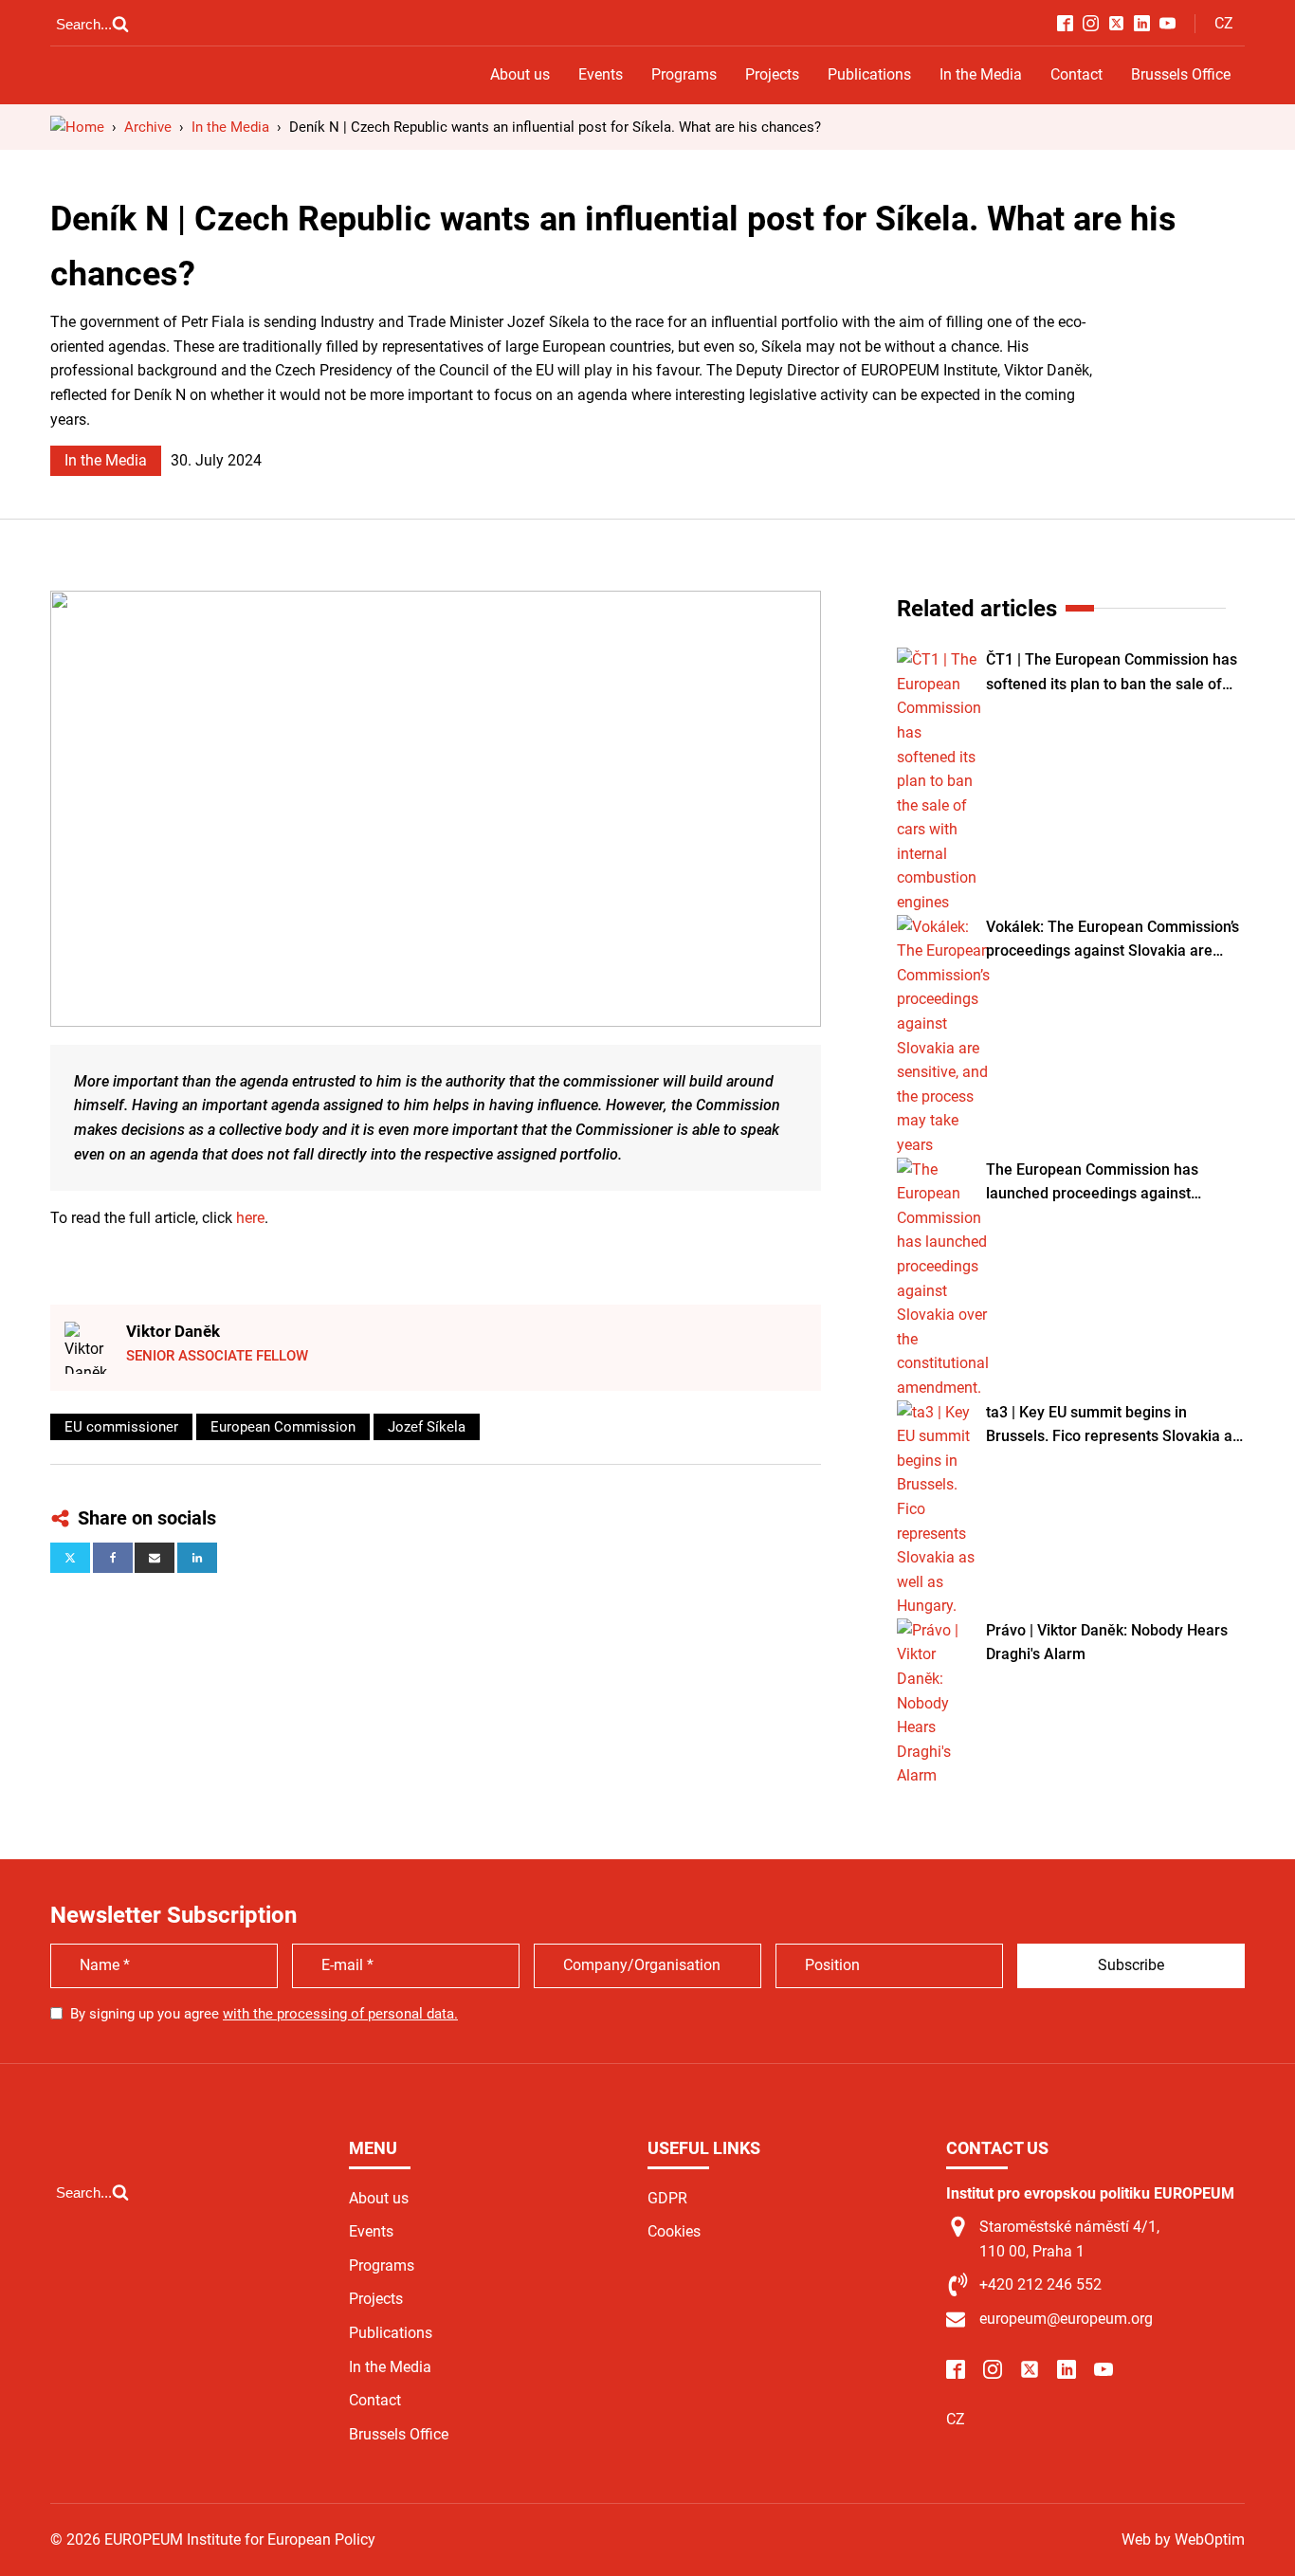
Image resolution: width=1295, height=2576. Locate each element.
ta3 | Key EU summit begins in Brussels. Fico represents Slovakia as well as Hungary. (1113, 1426)
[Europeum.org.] (77, 127)
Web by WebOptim (1183, 2539)
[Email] (155, 1558)
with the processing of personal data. (340, 2014)
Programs (684, 74)
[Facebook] (113, 1558)
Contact (1076, 74)
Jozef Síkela (427, 1427)
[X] (70, 1558)
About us (520, 74)
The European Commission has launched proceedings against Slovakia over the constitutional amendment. (1093, 1183)
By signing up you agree (264, 2014)
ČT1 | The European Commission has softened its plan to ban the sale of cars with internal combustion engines (1112, 673)
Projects (772, 74)
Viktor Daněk (173, 1331)
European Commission (283, 1427)
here (250, 1218)
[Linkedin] (197, 1558)
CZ (1224, 23)
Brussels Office (1181, 74)
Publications (869, 74)
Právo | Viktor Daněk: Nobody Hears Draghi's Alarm (1107, 1643)
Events (601, 74)
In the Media (981, 74)
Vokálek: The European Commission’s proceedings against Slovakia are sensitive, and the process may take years (1113, 941)
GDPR (667, 2198)
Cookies (674, 2231)
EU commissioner (121, 1427)
